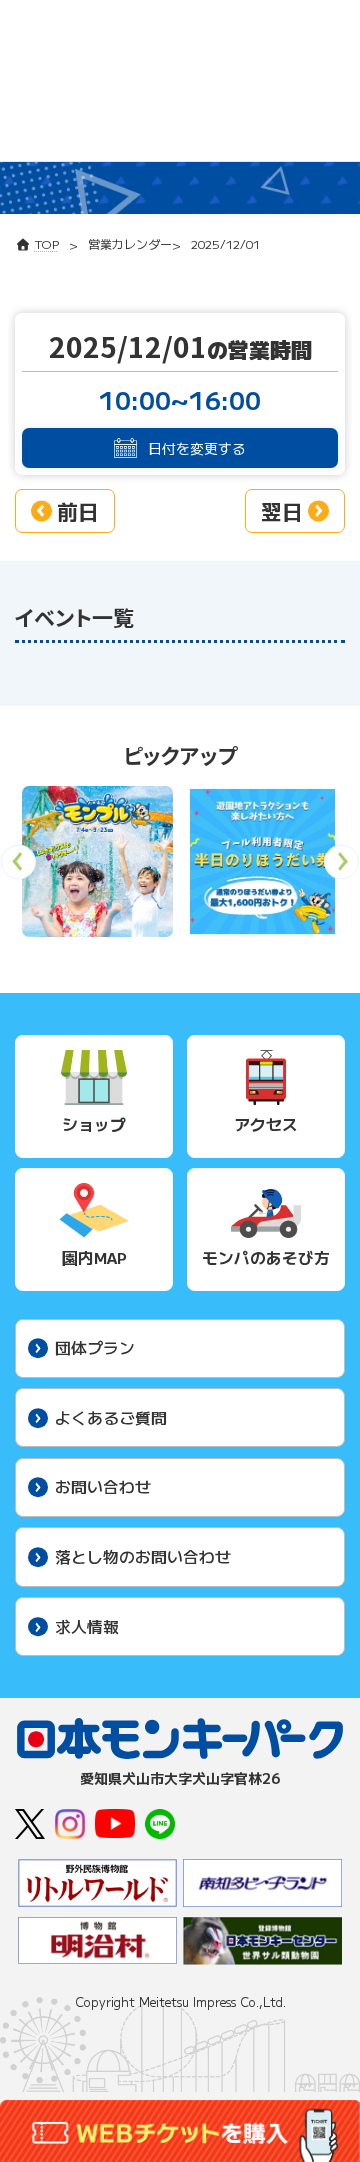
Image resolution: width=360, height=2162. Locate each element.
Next (341, 868)
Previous (18, 868)
